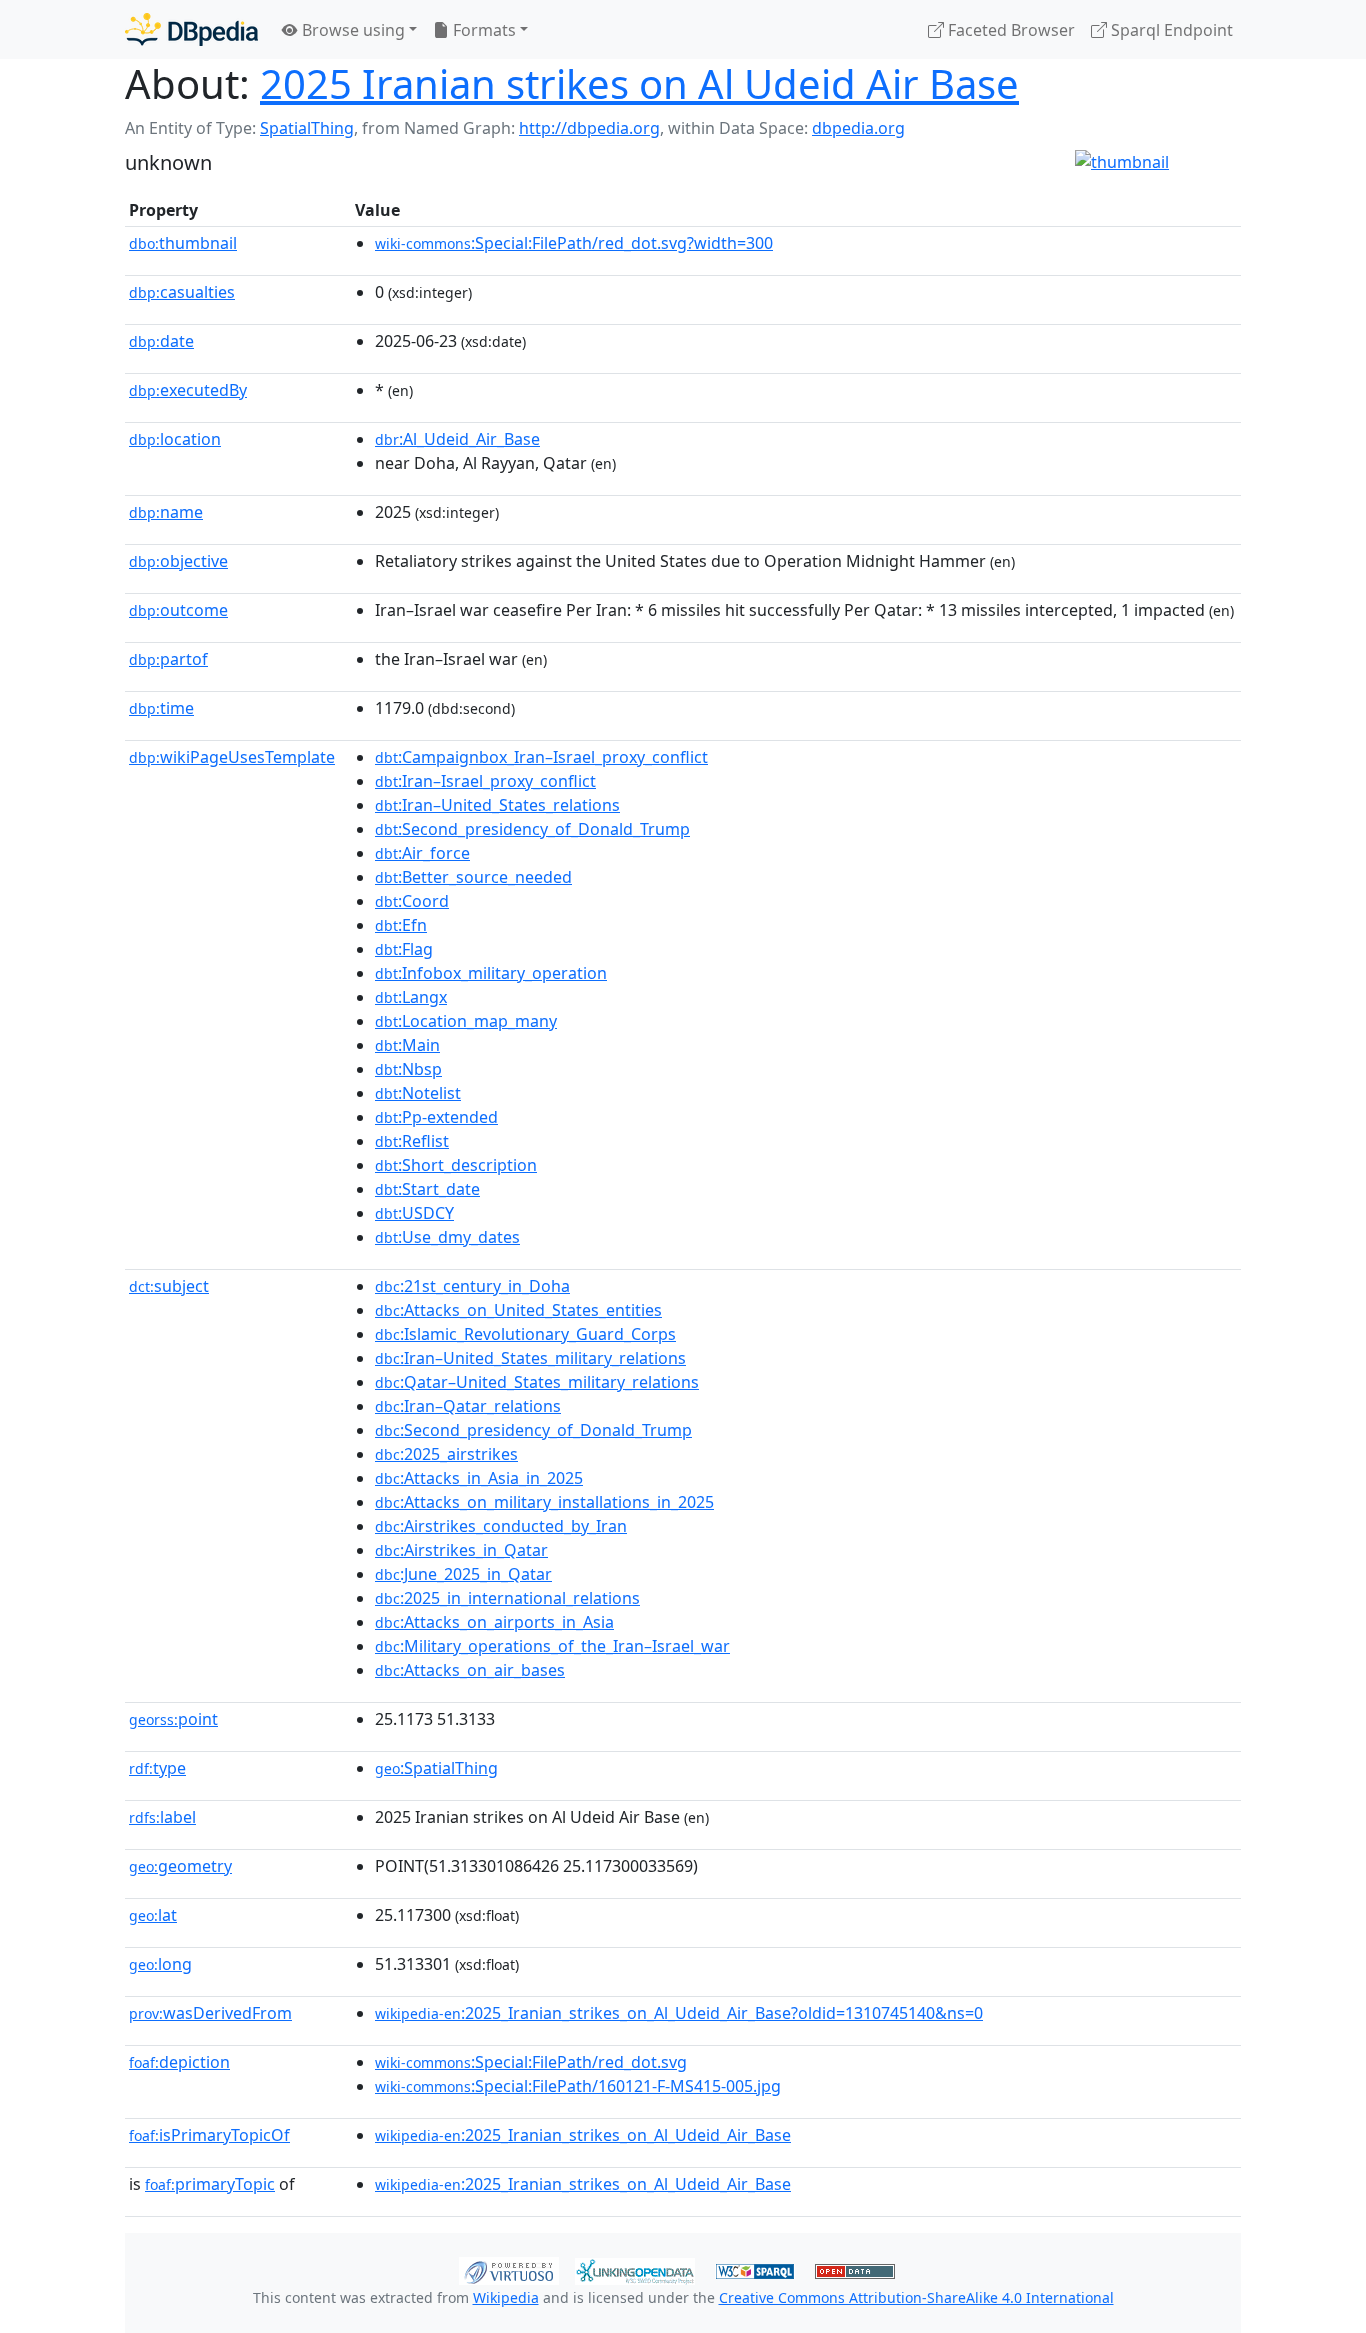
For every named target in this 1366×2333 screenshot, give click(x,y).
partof (168, 659)
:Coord (412, 901)
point (173, 1719)
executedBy (188, 390)
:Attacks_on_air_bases (470, 1670)
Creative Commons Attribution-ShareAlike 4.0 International (916, 2297)
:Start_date (427, 1189)
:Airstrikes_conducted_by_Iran (501, 1526)
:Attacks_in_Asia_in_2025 (479, 1478)
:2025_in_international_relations (507, 1598)
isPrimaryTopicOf (209, 2135)
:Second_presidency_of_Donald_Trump (532, 829)
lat (153, 1915)
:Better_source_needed (473, 877)
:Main (407, 1045)
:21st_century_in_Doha (472, 1286)
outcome (178, 610)
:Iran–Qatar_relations (468, 1406)
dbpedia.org (858, 128)
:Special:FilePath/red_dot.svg (531, 2062)
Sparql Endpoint (1170, 30)
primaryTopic (210, 2184)
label (162, 1817)
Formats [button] (482, 30)
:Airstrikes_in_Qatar (461, 1550)
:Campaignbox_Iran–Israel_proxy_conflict (541, 757)
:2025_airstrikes (446, 1454)
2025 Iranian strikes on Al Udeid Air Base (639, 83)
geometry (180, 1866)
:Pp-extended (436, 1117)
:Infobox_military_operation (491, 973)
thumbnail (183, 243)
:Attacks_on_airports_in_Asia (494, 1622)
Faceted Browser (1009, 30)
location (175, 439)
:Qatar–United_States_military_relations (537, 1382)
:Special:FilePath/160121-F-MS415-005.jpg (578, 2086)
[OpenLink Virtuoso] (509, 2269)
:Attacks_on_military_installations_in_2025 (544, 1502)
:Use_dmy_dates (447, 1237)
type (157, 1768)
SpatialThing (307, 128)
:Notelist (418, 1093)
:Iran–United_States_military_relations (530, 1358)
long (160, 1964)
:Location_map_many (466, 1021)
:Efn (401, 925)
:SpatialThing (436, 1768)
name (166, 512)
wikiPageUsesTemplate (232, 757)
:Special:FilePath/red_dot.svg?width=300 (574, 243)
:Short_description (456, 1165)
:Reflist (412, 1141)
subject (169, 1286)
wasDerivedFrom (210, 2013)
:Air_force (422, 853)
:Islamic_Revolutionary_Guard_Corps (525, 1334)
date (161, 341)
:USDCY (414, 1213)
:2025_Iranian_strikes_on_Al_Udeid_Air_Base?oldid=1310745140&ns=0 (679, 2013)
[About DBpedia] (191, 29)
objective (178, 561)
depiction (179, 2062)
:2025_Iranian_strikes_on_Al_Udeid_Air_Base (583, 2135)
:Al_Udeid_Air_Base (457, 439)
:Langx (411, 997)
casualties (182, 292)
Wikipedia (506, 2297)
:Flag (404, 949)
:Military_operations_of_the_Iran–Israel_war (552, 1646)
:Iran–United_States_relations (497, 805)
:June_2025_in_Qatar (463, 1574)
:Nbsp (408, 1069)
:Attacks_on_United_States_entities (518, 1310)
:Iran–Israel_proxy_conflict (485, 781)
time (161, 708)
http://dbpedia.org (589, 128)
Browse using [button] (351, 30)
